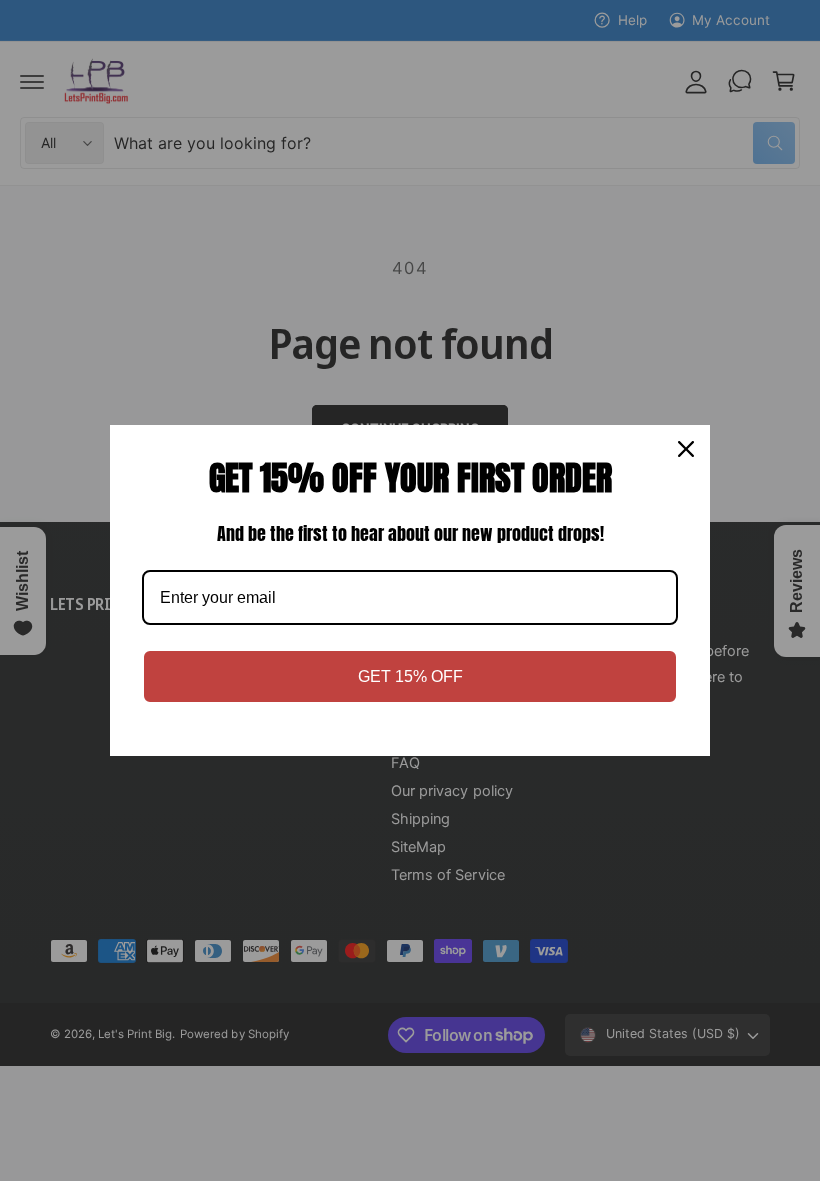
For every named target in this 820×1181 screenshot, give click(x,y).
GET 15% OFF (410, 676)
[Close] (686, 449)
